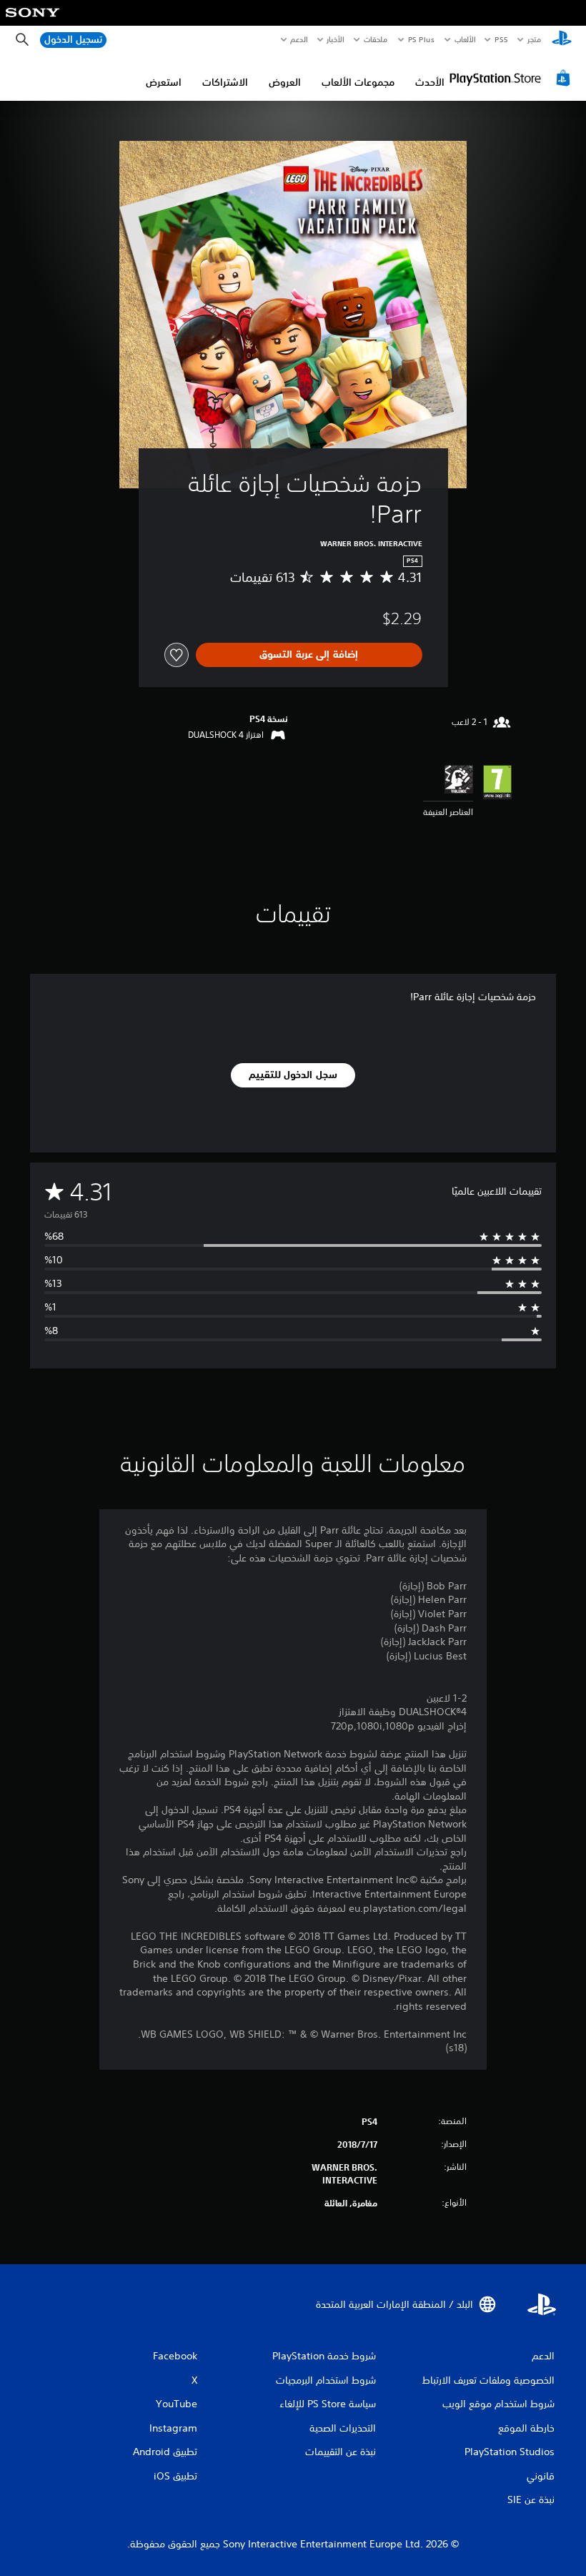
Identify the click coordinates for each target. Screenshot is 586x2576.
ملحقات (376, 39)
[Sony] (33, 22)
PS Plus (422, 39)
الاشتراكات (225, 82)
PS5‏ (501, 39)
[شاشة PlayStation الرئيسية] (562, 40)
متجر (534, 39)
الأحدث (430, 82)
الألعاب (465, 39)
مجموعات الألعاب (358, 82)
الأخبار (336, 39)
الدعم (299, 39)
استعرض (164, 82)
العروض (285, 82)
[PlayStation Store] (512, 78)
